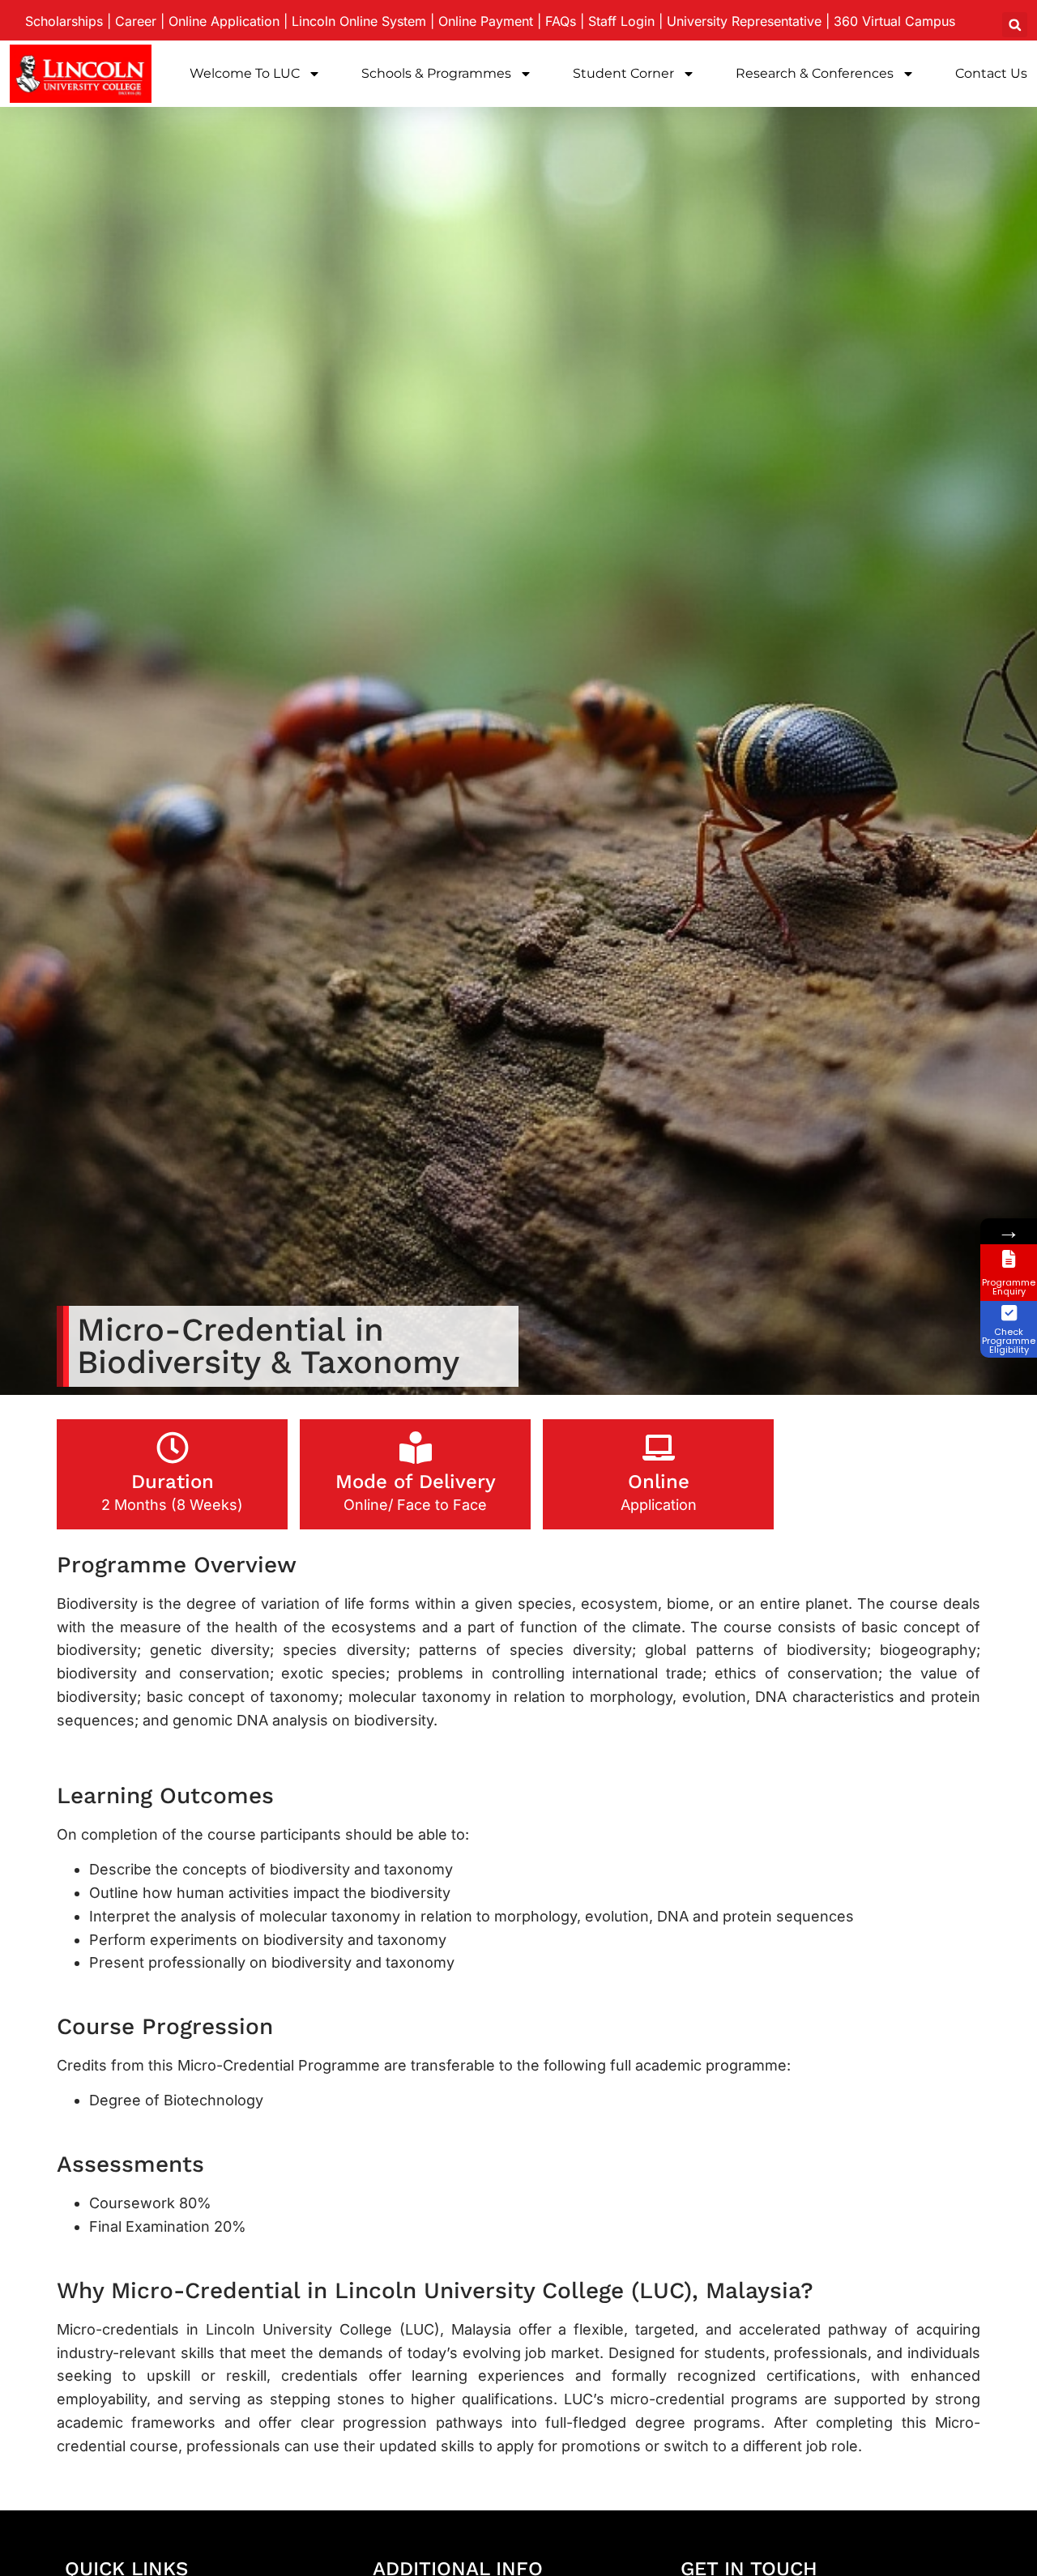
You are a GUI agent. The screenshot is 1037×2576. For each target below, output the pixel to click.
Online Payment (486, 21)
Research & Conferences (815, 73)
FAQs (561, 21)
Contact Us (991, 73)
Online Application (224, 21)
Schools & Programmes (436, 73)
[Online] (659, 1448)
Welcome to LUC (245, 73)
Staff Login (621, 21)
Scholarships (64, 21)
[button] (1015, 25)
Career (136, 21)
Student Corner (623, 73)
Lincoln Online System (359, 21)
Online (659, 1482)
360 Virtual (894, 21)
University (744, 21)
